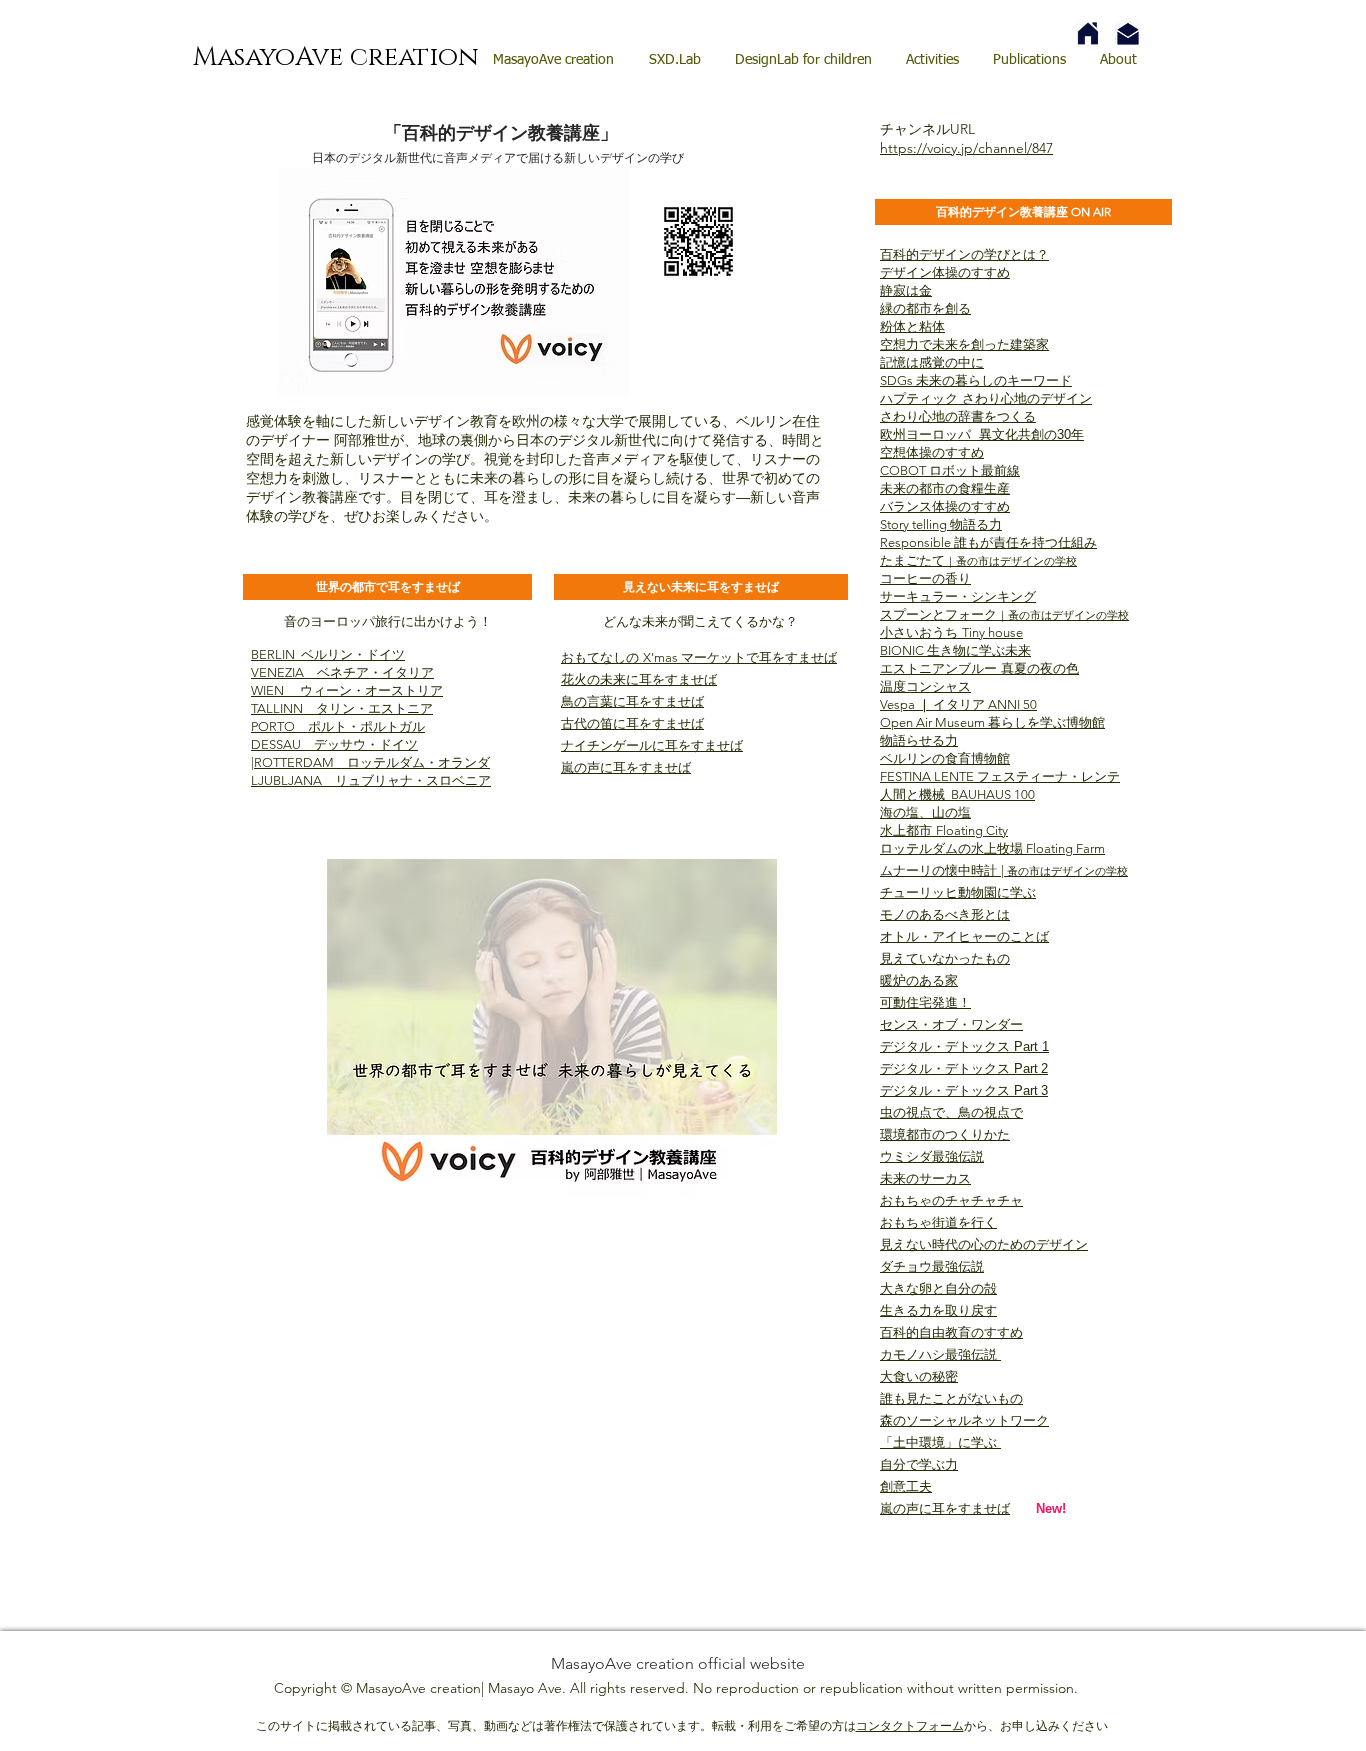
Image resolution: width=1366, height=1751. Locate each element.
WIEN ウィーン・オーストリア (347, 690)
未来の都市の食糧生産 (945, 488)
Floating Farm (1064, 848)
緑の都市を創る (925, 308)
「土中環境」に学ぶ (940, 1442)
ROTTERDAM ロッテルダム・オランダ (372, 762)
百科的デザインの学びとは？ (964, 254)
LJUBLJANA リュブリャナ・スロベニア (371, 780)
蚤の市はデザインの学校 (1016, 561)
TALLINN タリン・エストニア (342, 708)
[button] (387, 587)
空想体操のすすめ (932, 452)
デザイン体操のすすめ (945, 272)
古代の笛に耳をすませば (632, 723)
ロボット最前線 (974, 470)
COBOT (904, 470)
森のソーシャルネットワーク (964, 1420)
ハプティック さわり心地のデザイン (986, 398)
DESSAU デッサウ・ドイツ (334, 744)
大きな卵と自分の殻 (938, 1288)
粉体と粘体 (912, 326)
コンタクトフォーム (910, 1725)
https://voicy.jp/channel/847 (966, 148)
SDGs (898, 380)
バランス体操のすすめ (945, 506)
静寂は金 (906, 290)
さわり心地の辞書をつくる (958, 416)
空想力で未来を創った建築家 (964, 344)
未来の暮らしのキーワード (994, 380)
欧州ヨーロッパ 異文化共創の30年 (982, 434)
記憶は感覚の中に (932, 362)
